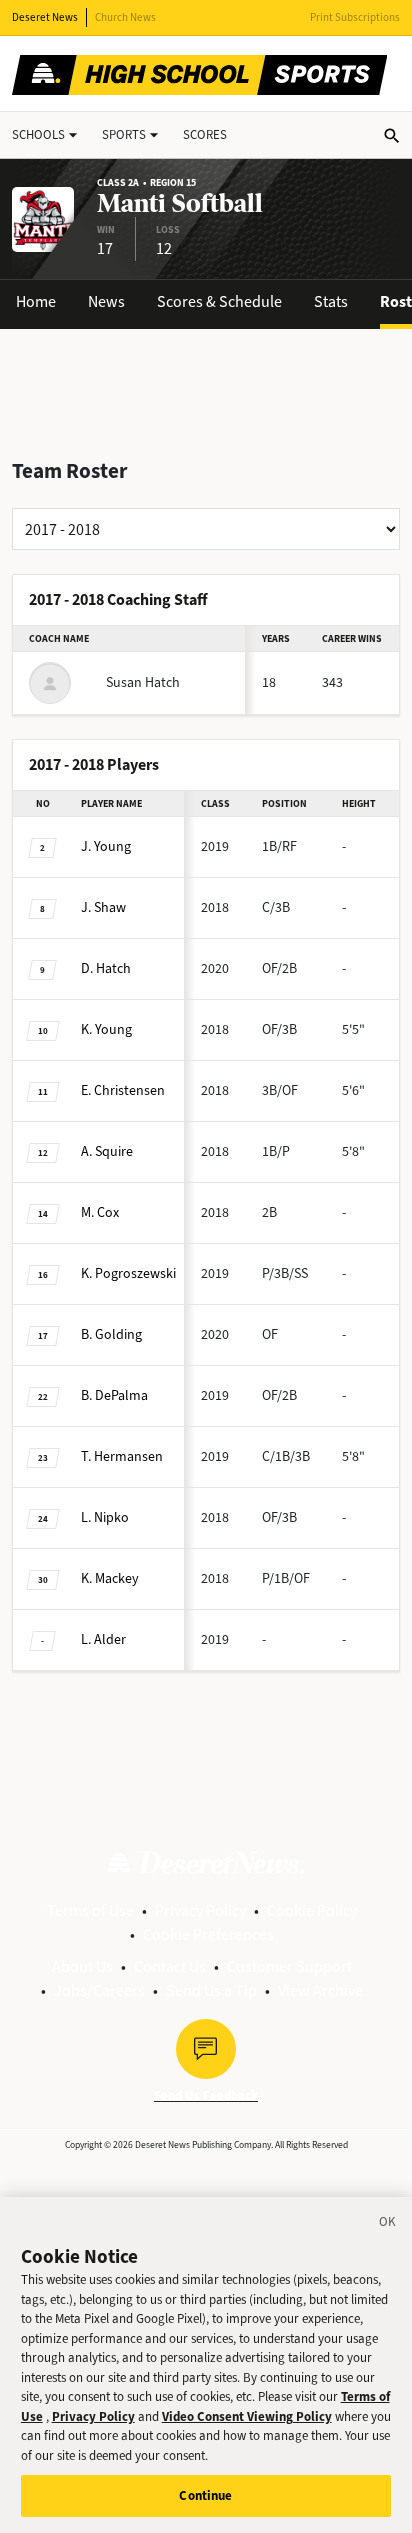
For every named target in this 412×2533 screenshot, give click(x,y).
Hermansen (122, 1456)
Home (36, 301)
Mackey (110, 1578)
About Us (82, 1966)
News (106, 301)
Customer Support (289, 1966)
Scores (205, 134)
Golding (111, 1334)
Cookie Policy (312, 1910)
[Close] (388, 2225)
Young (106, 846)
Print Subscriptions (355, 17)
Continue (205, 2495)
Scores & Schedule (219, 301)
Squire (107, 1151)
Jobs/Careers (99, 1990)
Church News (125, 17)
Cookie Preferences (208, 1934)
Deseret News (45, 17)
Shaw (103, 907)
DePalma (114, 1395)
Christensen (123, 1090)
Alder (103, 1639)
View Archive (320, 1990)
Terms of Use (90, 1910)
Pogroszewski (128, 1273)
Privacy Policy (200, 1910)
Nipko (105, 1517)
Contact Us (170, 1966)
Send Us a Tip (211, 1990)
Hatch (106, 968)
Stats (331, 301)
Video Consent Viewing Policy (247, 2416)
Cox (100, 1212)
